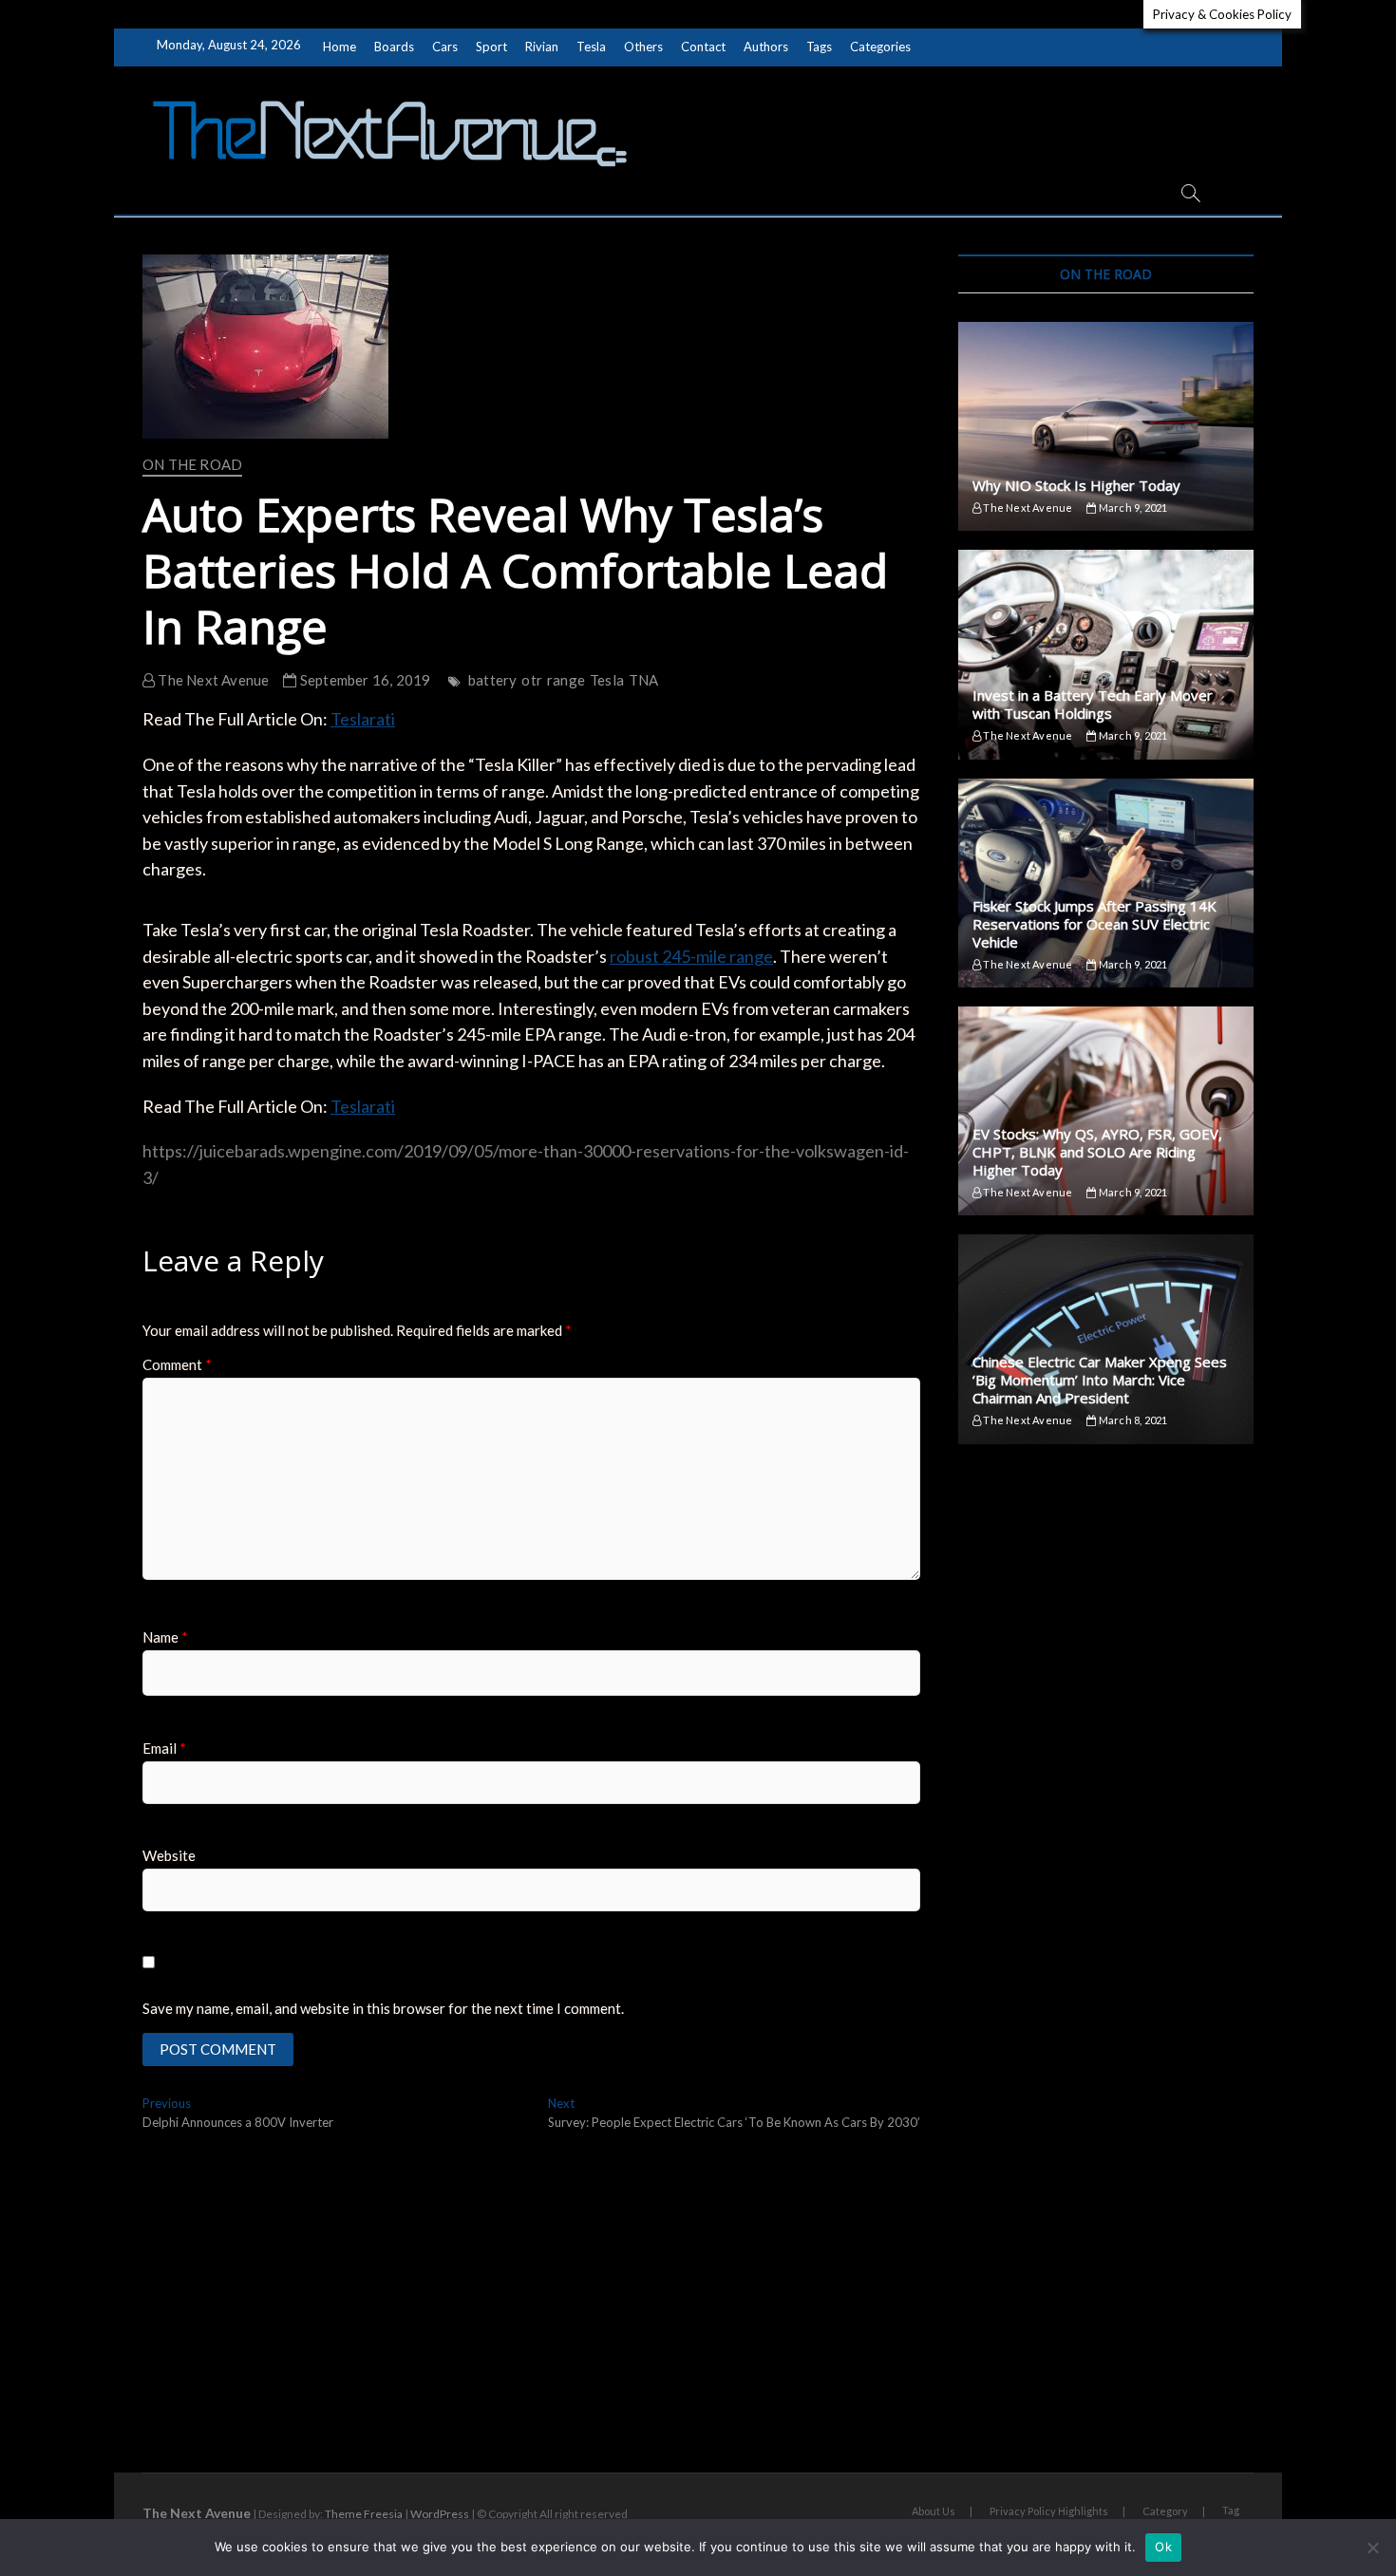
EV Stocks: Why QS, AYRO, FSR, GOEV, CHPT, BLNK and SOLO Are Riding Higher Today (1097, 1152)
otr (532, 680)
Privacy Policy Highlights (1049, 2511)
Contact (703, 47)
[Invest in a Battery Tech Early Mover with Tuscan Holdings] (1106, 654)
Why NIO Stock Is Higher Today (1076, 485)
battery (492, 680)
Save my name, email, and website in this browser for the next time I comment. (383, 2008)
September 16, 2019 (364, 680)
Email (164, 1748)
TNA (644, 680)
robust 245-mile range (691, 956)
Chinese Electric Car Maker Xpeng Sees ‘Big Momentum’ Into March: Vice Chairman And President (1100, 1380)
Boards (394, 47)
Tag (1231, 2510)
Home (340, 47)
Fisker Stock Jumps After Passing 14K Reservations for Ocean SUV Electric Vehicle (1094, 924)
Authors (766, 47)
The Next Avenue (212, 680)
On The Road (192, 464)
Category (1165, 2511)
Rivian (542, 47)
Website (169, 1855)
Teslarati (363, 719)
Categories (880, 47)
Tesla (591, 47)
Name (165, 1637)
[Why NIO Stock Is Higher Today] (1106, 426)
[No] (1372, 2548)
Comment (177, 1364)
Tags (819, 47)
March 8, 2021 (1132, 1420)
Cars (445, 47)
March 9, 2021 (1132, 508)
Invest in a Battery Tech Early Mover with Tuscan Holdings (1093, 704)
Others (643, 47)
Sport (491, 47)
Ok (1163, 2547)
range (566, 680)
